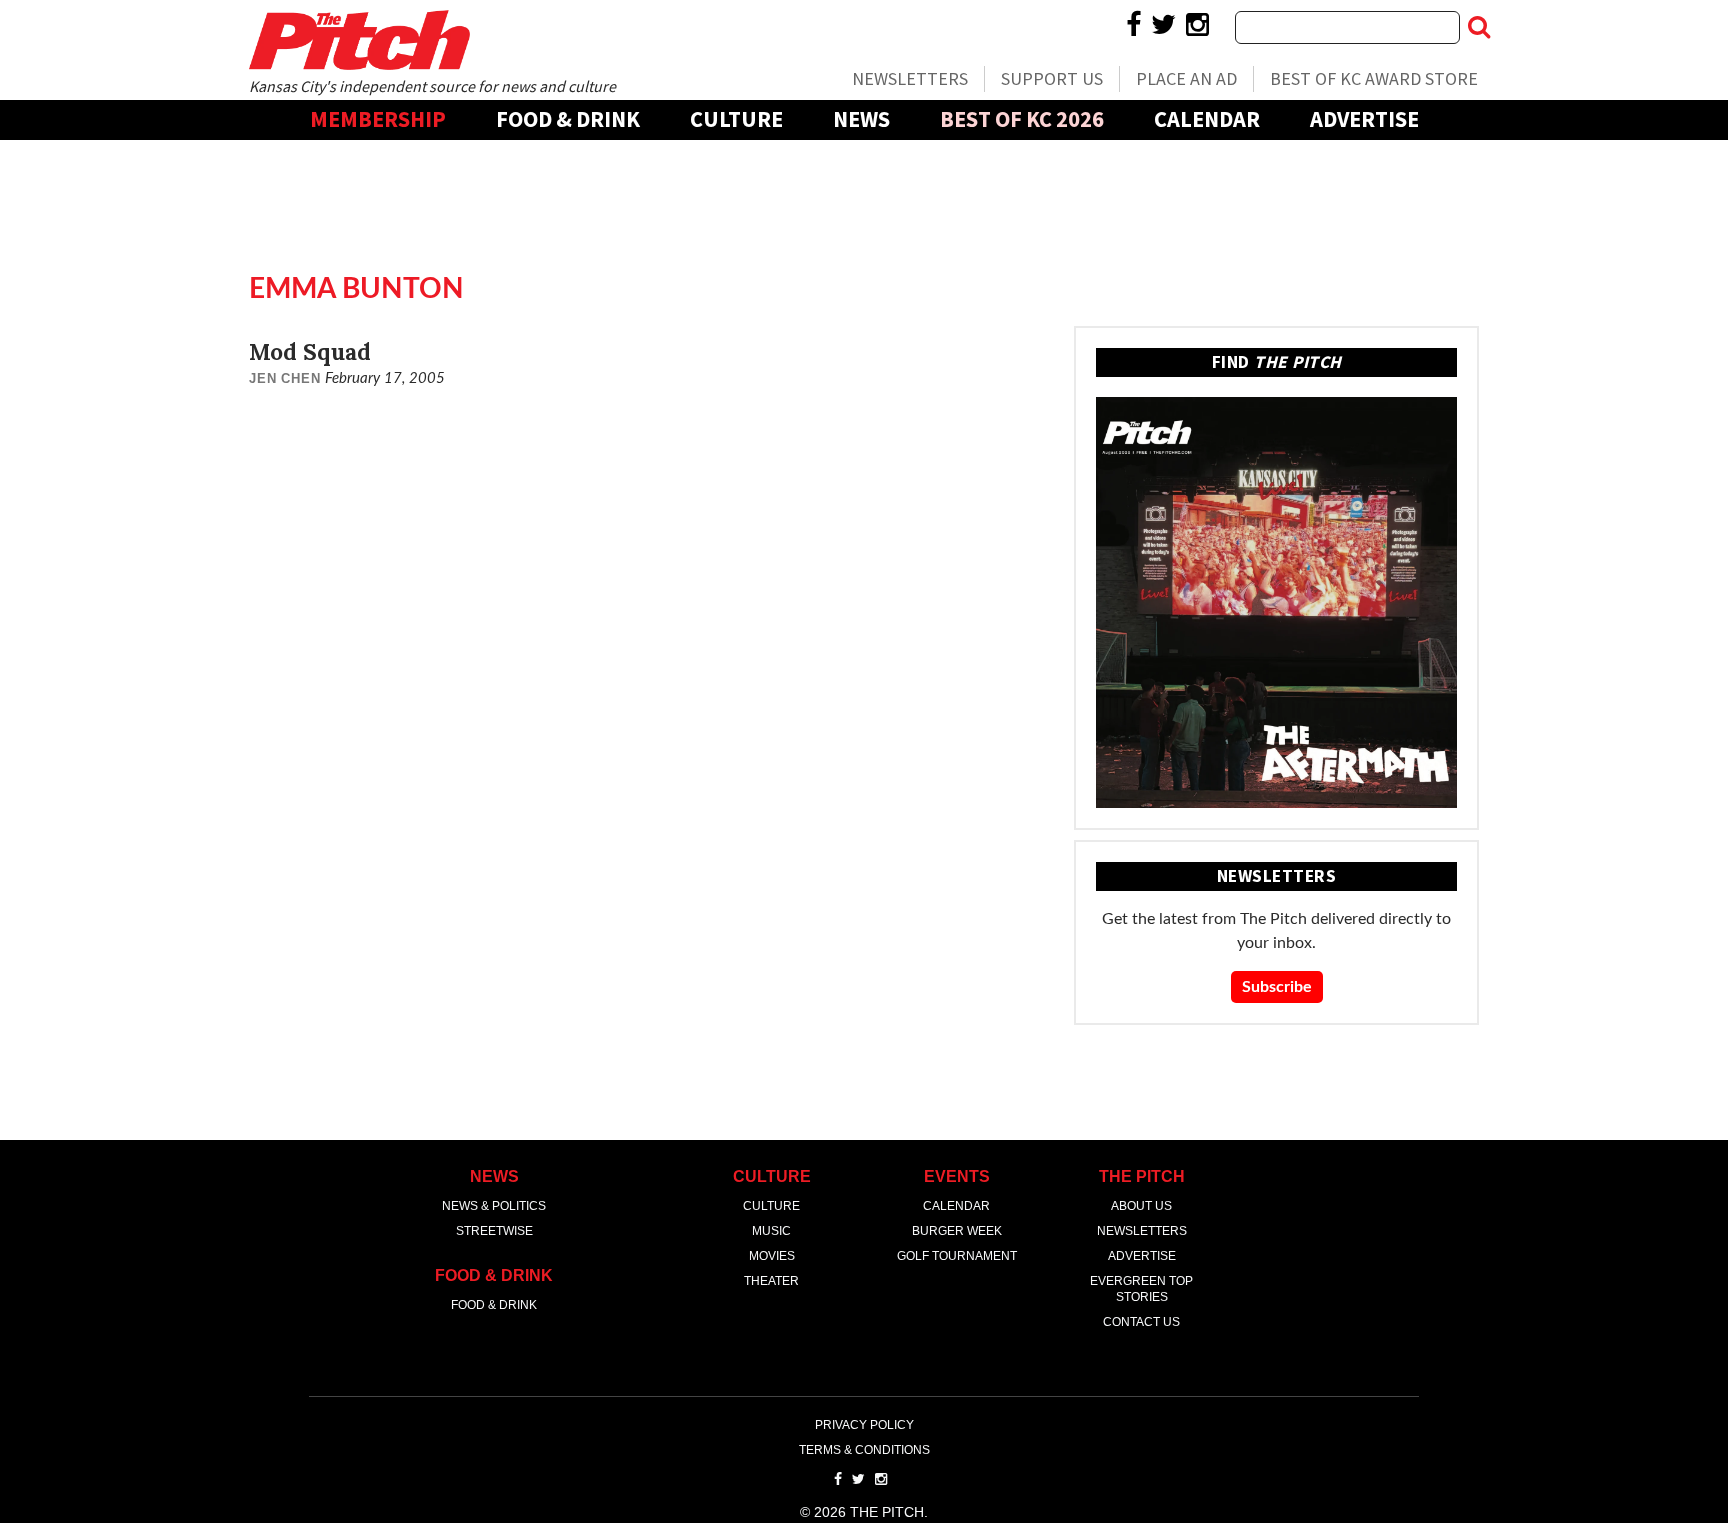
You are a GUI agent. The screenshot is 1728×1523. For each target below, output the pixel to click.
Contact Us (1141, 1322)
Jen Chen (284, 378)
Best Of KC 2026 (1022, 119)
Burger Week (957, 1231)
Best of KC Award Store (1374, 78)
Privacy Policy (864, 1425)
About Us (1141, 1206)
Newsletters (910, 78)
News (861, 119)
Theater (771, 1281)
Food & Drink (568, 119)
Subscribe (1277, 987)
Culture (736, 119)
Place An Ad (1186, 78)
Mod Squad (310, 351)
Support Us (1052, 78)
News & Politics (494, 1206)
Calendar (1207, 119)
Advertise (1364, 119)
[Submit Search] (1479, 27)
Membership (378, 119)
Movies (772, 1256)
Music (771, 1231)
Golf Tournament (957, 1256)
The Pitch (359, 40)
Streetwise (494, 1231)
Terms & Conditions (864, 1450)
